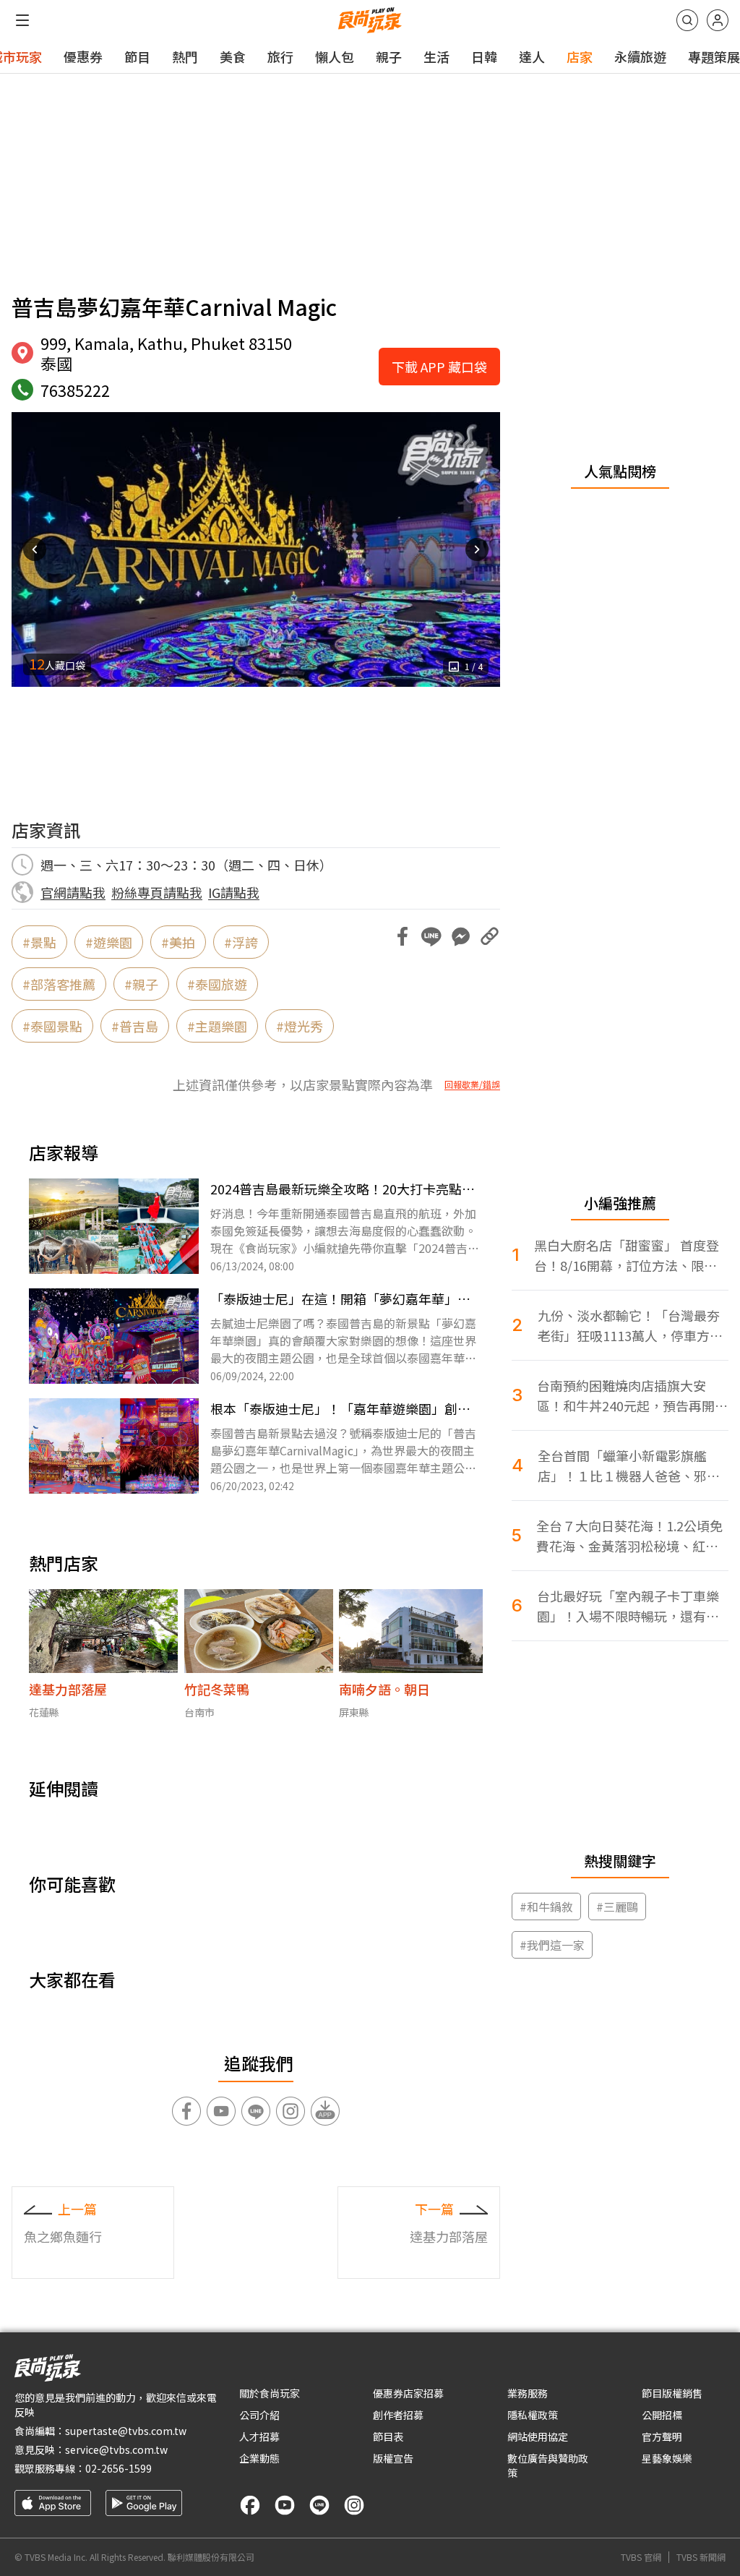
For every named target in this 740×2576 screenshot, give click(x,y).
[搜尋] (687, 20)
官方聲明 (662, 2436)
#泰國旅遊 (217, 984)
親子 (389, 56)
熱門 (185, 56)
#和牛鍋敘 (546, 1907)
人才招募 (259, 2436)
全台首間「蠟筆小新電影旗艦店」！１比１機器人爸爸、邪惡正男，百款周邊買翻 (629, 1466)
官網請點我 (73, 892)
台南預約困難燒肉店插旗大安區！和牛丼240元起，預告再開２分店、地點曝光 (632, 1396)
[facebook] (250, 2505)
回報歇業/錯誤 (472, 1084)
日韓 (484, 56)
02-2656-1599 (119, 2468)
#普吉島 (135, 1026)
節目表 (388, 2436)
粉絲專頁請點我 (157, 892)
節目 (137, 56)
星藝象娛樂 (667, 2458)
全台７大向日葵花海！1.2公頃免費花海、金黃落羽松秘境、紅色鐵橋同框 (629, 1536)
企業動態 (259, 2458)
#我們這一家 (552, 1945)
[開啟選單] (22, 20)
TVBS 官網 (641, 2557)
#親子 (141, 984)
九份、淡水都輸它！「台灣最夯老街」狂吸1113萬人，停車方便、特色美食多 (629, 1326)
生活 (436, 56)
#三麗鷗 (617, 1907)
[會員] (718, 20)
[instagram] (354, 2505)
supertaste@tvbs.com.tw (126, 2431)
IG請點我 (234, 892)
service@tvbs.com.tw (116, 2449)
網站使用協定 (538, 2436)
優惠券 (83, 56)
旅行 (280, 56)
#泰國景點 (52, 1026)
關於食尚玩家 (270, 2393)
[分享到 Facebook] (403, 936)
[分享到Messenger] (460, 936)
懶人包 (335, 56)
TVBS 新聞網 (701, 2557)
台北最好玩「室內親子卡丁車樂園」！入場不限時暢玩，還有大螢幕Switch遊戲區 (628, 1606)
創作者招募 (398, 2415)
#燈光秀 (300, 1026)
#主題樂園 (217, 1026)
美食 (233, 56)
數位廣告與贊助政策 (548, 2465)
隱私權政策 (533, 2415)
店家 (580, 56)
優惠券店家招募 (408, 2393)
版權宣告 (393, 2458)
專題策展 (714, 56)
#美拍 (178, 942)
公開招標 (662, 2415)
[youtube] (285, 2505)
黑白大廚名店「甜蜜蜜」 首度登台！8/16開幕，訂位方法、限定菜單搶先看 (627, 1255)
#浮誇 (241, 942)
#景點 (39, 942)
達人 (532, 56)
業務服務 (528, 2393)
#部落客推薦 (59, 984)
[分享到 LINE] (431, 936)
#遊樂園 (109, 942)
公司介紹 (259, 2415)
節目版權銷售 (672, 2393)
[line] (319, 2505)
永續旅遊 (640, 56)
